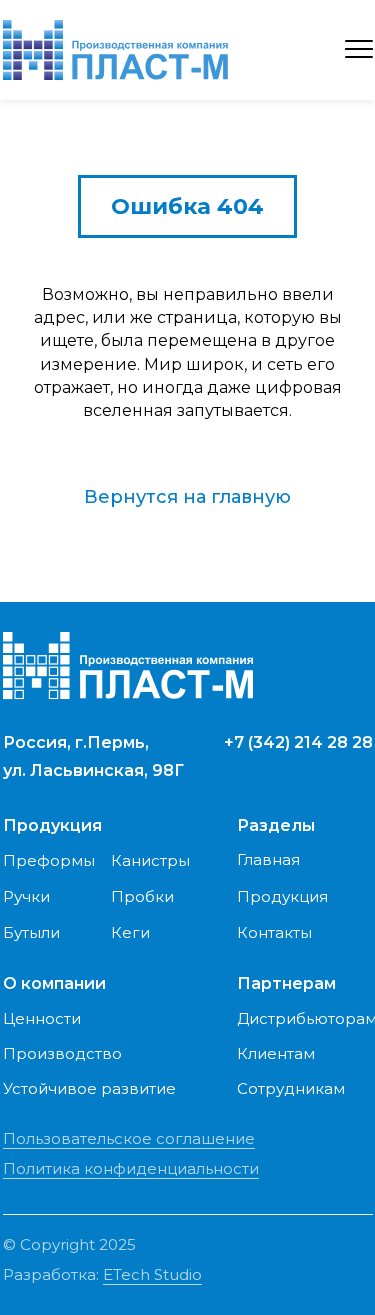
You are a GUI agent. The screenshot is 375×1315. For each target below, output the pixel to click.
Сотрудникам (291, 1088)
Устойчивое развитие (89, 1088)
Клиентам (276, 1053)
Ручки (26, 896)
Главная (268, 859)
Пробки (142, 896)
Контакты (274, 932)
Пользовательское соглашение (129, 1138)
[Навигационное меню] (359, 50)
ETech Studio (152, 1274)
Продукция (282, 896)
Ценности (42, 1018)
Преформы (49, 860)
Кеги (130, 932)
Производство (62, 1053)
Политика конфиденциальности (131, 1168)
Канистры (150, 860)
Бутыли (31, 932)
